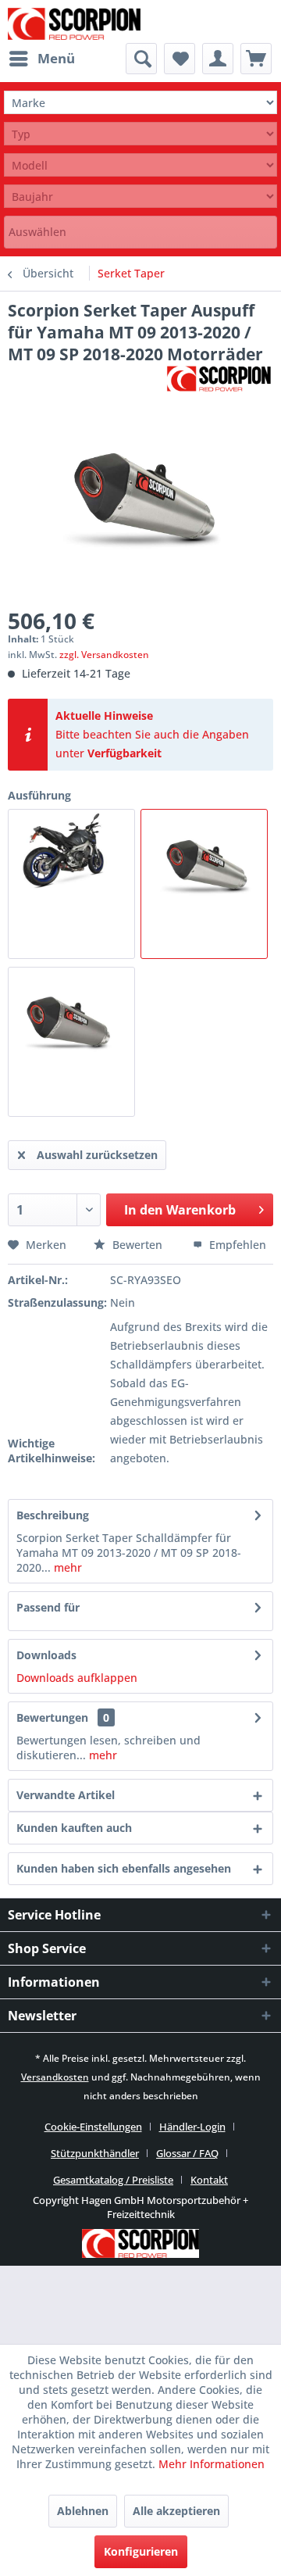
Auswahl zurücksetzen (97, 1155)
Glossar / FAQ (187, 2153)
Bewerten (137, 1245)
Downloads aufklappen (77, 1678)
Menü (56, 58)
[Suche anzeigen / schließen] (141, 59)
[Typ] (140, 134)
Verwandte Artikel (66, 1795)
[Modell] (140, 165)
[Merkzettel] (180, 59)
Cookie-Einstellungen (93, 2127)
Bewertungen (52, 1717)
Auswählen (37, 232)
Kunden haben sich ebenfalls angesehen (124, 1868)
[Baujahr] (140, 197)
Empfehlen (236, 1245)
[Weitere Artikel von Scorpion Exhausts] (219, 379)
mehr (66, 1567)
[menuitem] (41, 59)
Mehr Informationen (212, 2464)
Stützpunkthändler (95, 2153)
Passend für (48, 1607)
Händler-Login (192, 2127)
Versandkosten (55, 2077)
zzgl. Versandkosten (104, 655)
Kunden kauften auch (74, 1828)
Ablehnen (83, 2511)
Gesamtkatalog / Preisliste (113, 2180)
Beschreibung (53, 1515)
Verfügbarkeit (124, 753)
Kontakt (209, 2180)
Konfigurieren (141, 2551)
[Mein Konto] (218, 59)
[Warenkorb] (256, 59)
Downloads (46, 1655)
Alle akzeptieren (176, 2511)
